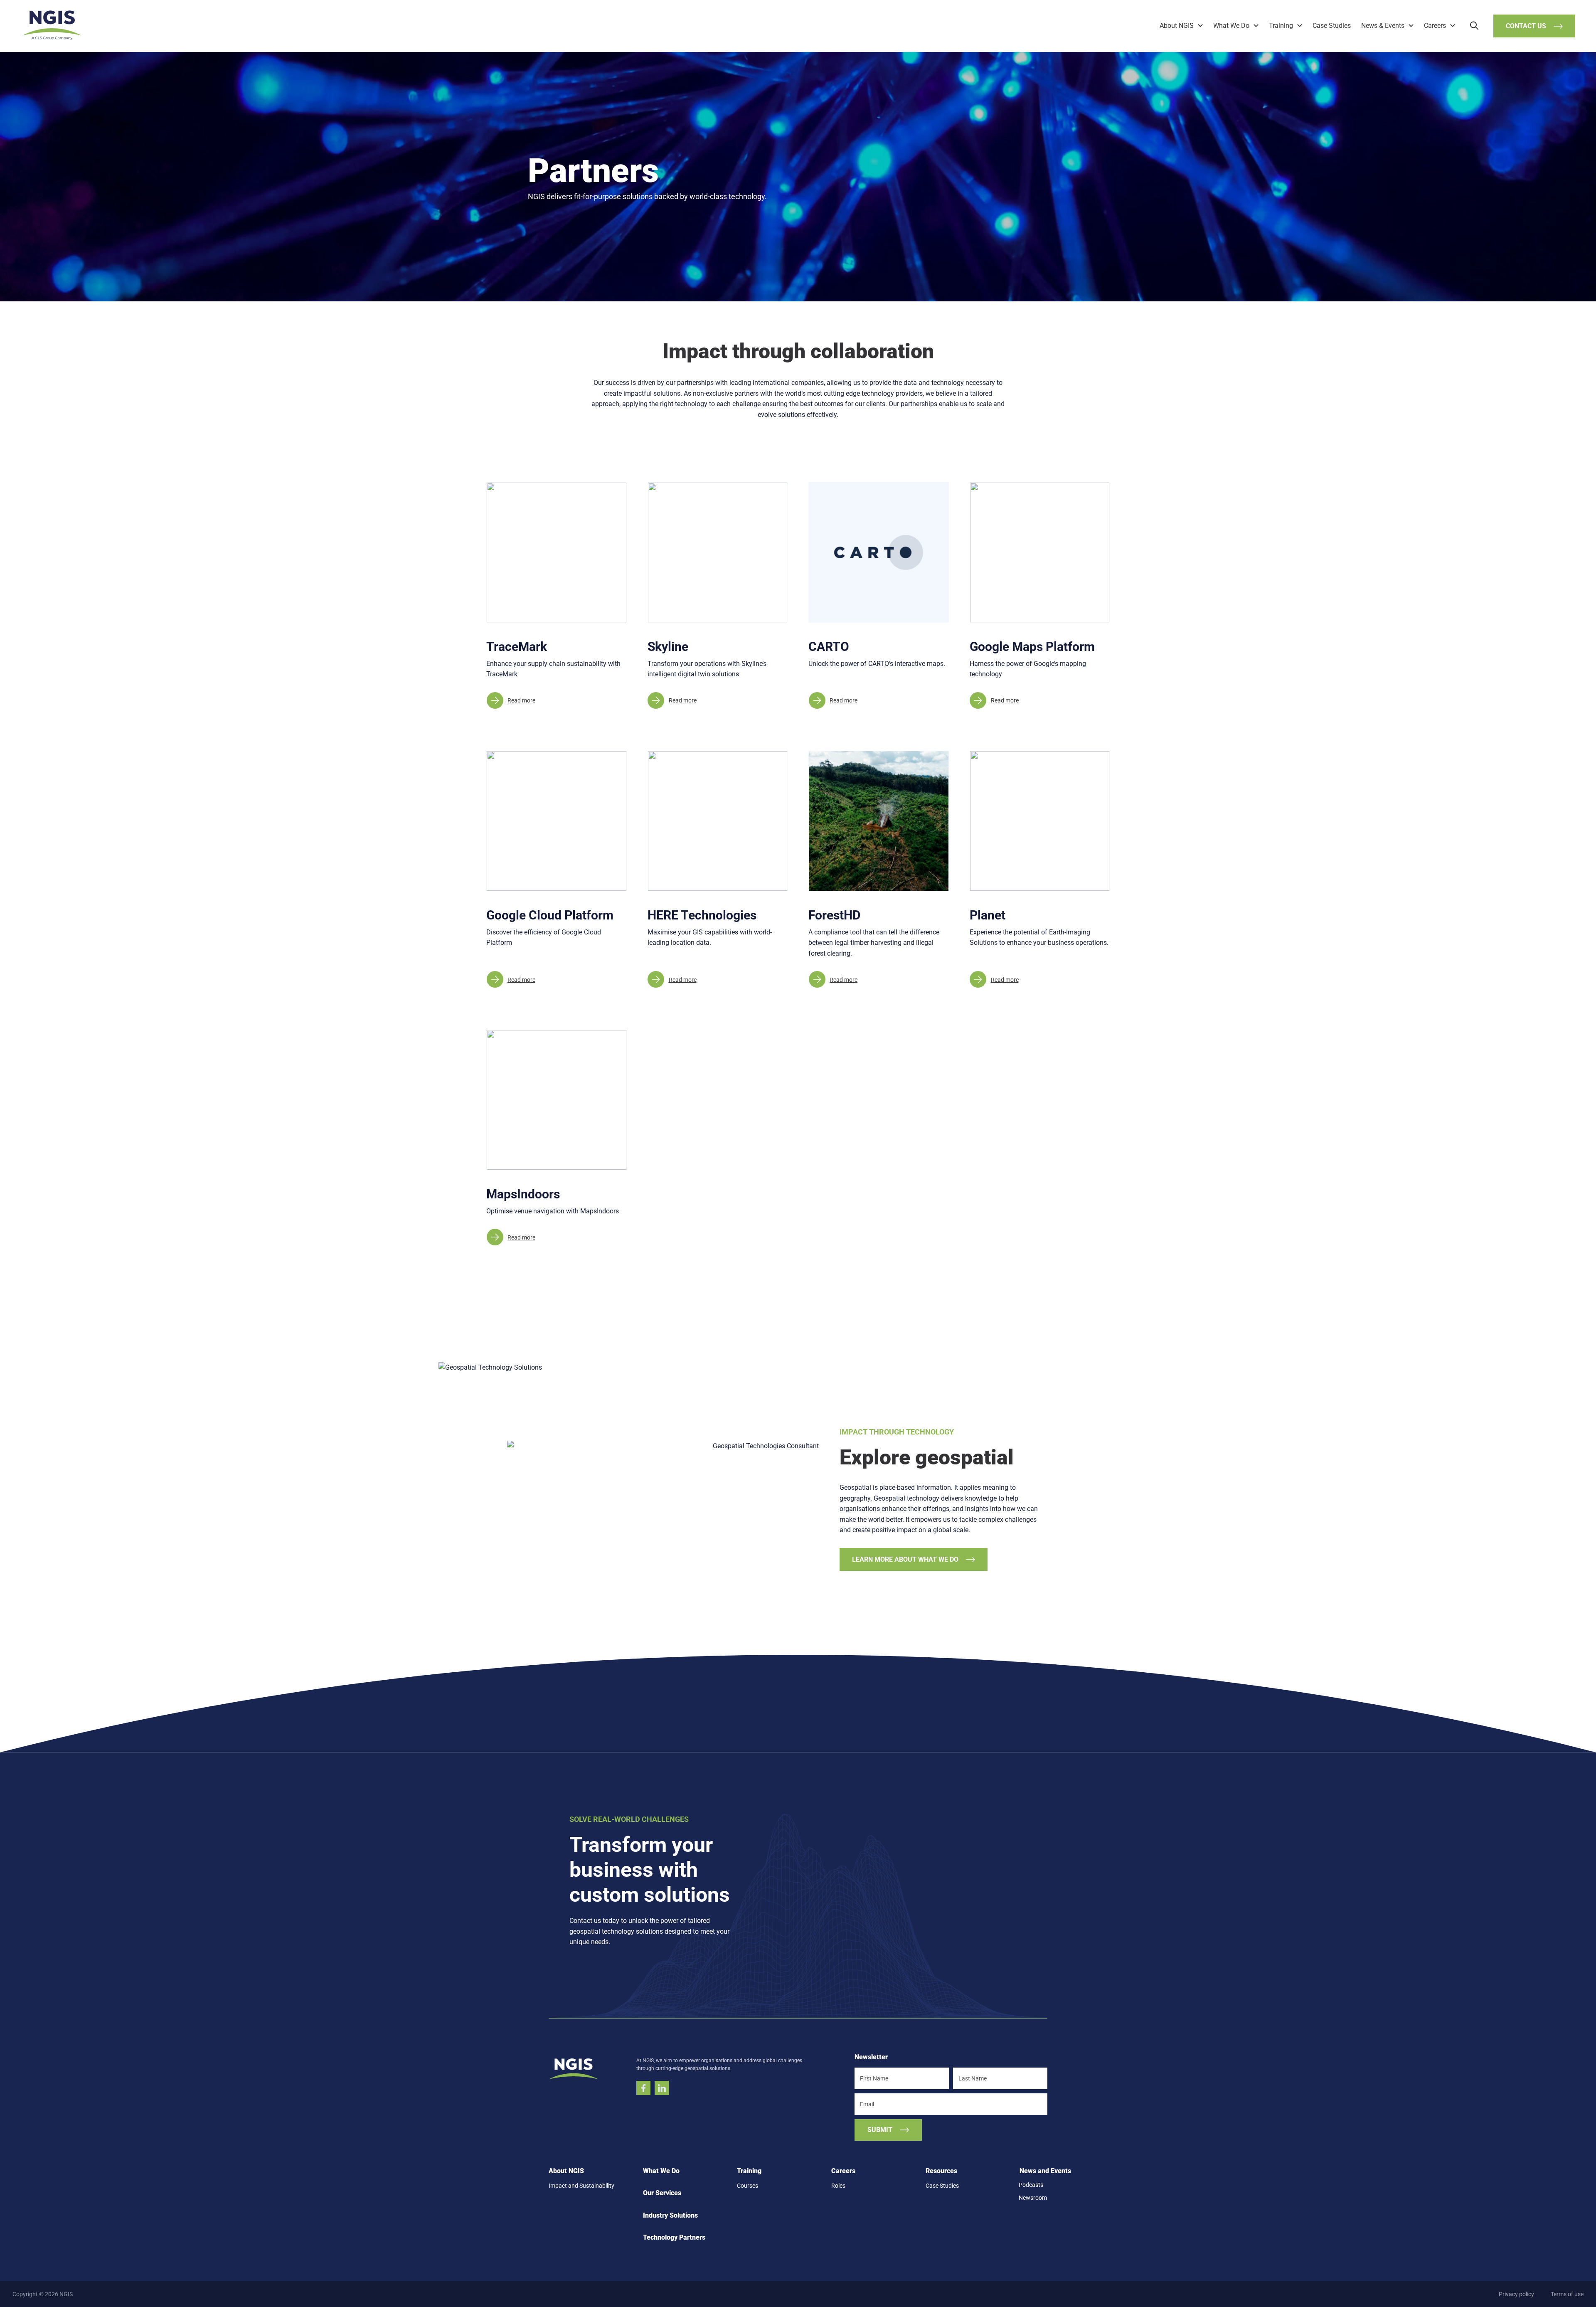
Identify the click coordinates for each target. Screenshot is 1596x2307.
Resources (941, 2170)
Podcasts (1031, 2185)
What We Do (1231, 26)
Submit (880, 2129)
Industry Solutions (670, 2215)
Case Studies (1332, 26)
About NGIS (1177, 26)
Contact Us (1526, 26)
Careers (1435, 26)
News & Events (1383, 26)
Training (1281, 26)
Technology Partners (674, 2237)
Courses (748, 2186)
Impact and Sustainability (581, 2186)
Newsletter (871, 2057)
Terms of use (1567, 2294)
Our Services (662, 2193)
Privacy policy (1516, 2294)
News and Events (1045, 2170)
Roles (838, 2186)
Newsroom (1033, 2197)
